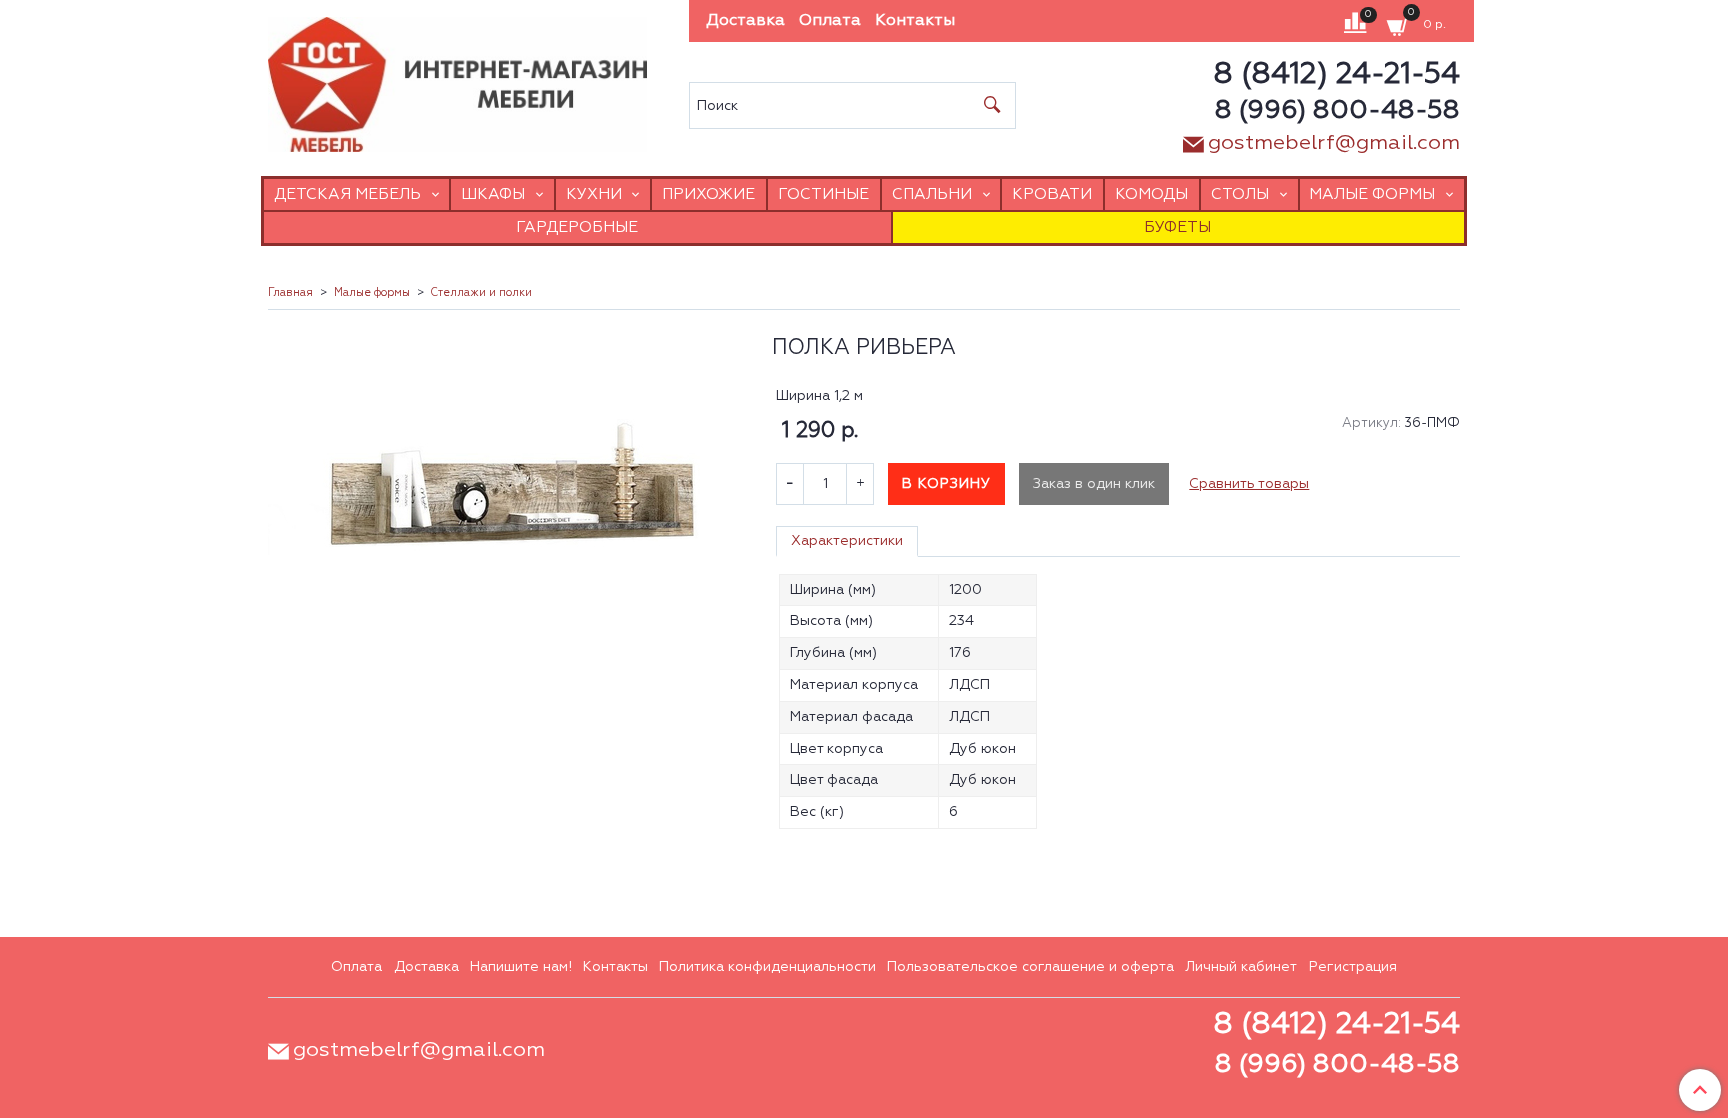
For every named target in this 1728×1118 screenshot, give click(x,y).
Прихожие (708, 194)
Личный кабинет (1241, 967)
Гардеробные (577, 227)
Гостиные (823, 194)
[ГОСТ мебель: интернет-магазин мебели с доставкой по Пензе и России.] (457, 79)
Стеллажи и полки (481, 293)
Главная (290, 293)
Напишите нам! (521, 967)
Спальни (932, 194)
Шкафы (493, 194)
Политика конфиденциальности (767, 967)
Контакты (915, 21)
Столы (1240, 194)
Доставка (745, 21)
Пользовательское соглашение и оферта (1030, 967)
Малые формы (1372, 194)
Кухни (594, 194)
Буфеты (1177, 227)
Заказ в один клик (1094, 484)
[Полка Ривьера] (508, 512)
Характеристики (847, 541)
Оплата (830, 21)
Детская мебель (347, 194)
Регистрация (1353, 967)
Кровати (1052, 194)
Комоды (1151, 194)
